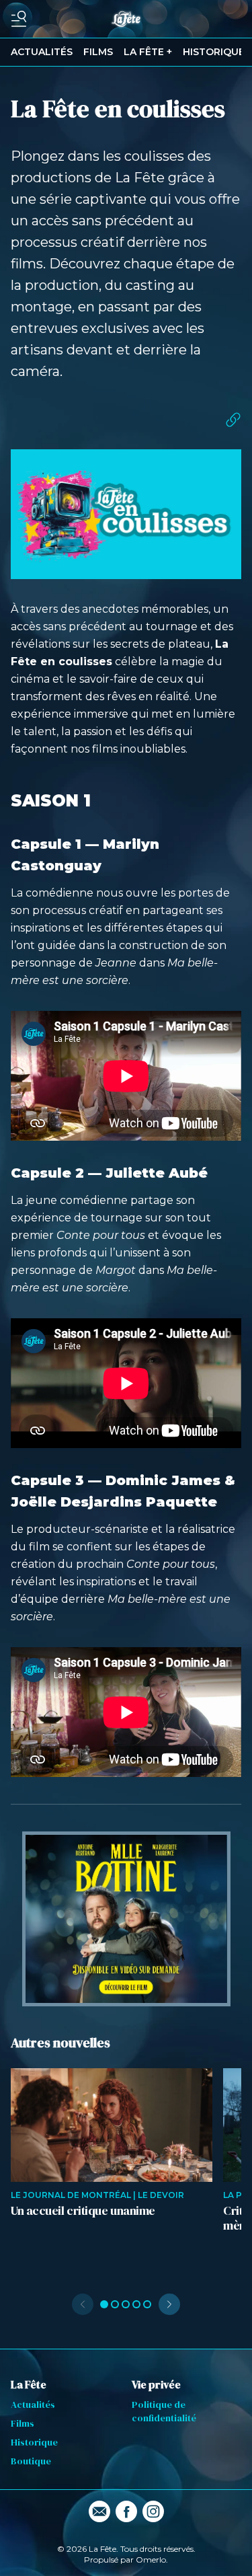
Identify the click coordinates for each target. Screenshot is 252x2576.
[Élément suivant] (169, 2304)
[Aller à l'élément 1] (104, 2304)
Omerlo (151, 2560)
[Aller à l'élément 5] (147, 2304)
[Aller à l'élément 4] (136, 2304)
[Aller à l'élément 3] (126, 2304)
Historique (34, 2442)
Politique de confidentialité (164, 2411)
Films (23, 2423)
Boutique (31, 2461)
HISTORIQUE (214, 52)
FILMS (98, 52)
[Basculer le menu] (19, 19)
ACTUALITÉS (42, 52)
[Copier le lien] (233, 420)
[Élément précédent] (83, 2304)
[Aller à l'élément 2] (115, 2304)
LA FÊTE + (148, 52)
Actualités (33, 2404)
